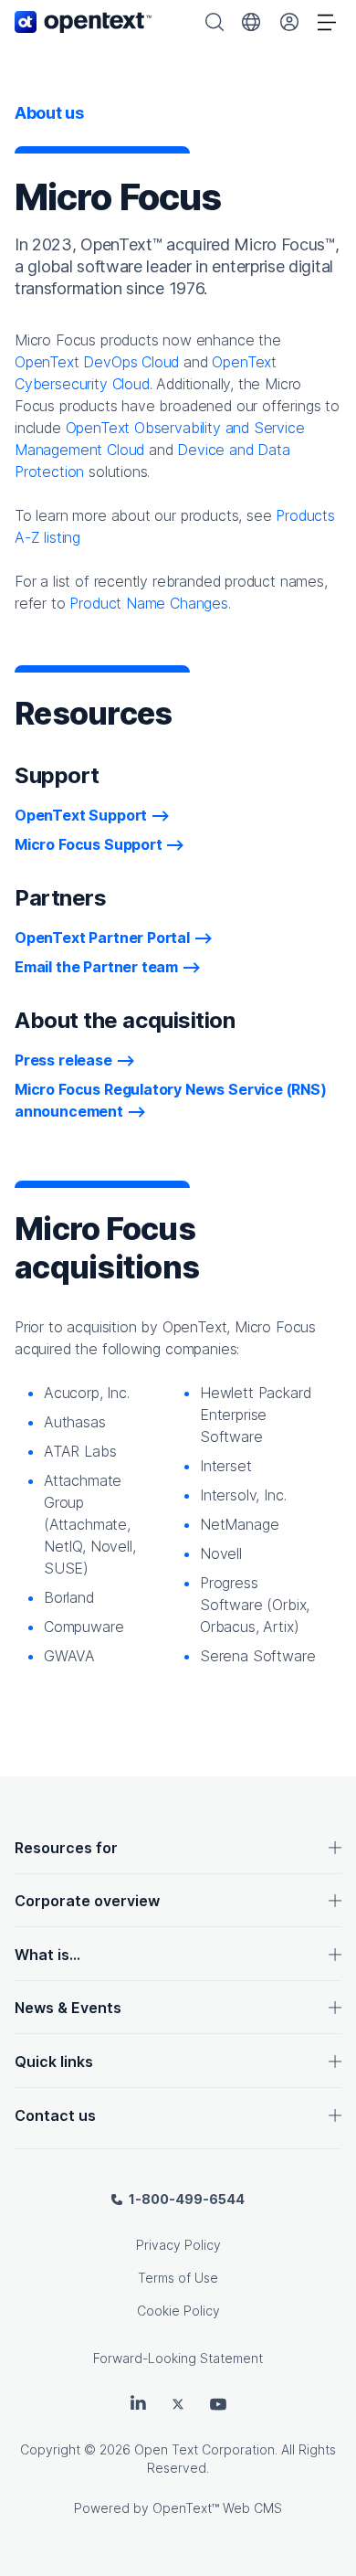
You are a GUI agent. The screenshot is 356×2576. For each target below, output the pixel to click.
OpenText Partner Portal (102, 938)
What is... (47, 1955)
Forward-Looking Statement (178, 2358)
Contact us (55, 2115)
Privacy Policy (178, 2245)
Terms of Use (178, 2278)
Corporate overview (87, 1901)
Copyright (50, 2449)
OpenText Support (81, 815)
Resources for (66, 1848)
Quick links (54, 2062)
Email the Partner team (96, 967)
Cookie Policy (178, 2311)
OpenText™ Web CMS (217, 2508)
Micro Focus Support (89, 844)
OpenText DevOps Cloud (97, 362)
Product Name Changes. (150, 603)
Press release (63, 1060)
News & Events (68, 2008)
